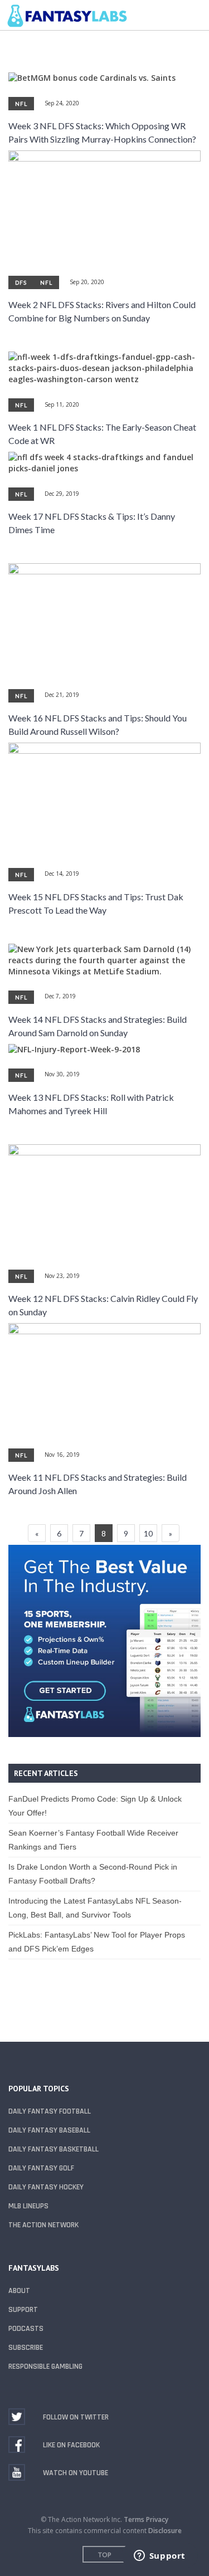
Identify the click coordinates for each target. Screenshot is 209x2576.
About (19, 2291)
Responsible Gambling (45, 2367)
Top (105, 2555)
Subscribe (26, 2348)
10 (148, 1533)
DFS (21, 282)
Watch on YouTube (76, 2473)
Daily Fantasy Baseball (49, 2130)
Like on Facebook (71, 2445)
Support (23, 2310)
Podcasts (26, 2329)
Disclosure (165, 2531)
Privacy (157, 2519)
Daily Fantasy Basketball (54, 2149)
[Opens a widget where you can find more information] (159, 2557)
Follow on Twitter (76, 2417)
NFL (21, 104)
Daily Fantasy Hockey (46, 2187)
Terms (134, 2519)
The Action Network (43, 2225)
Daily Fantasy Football (50, 2111)
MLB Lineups (28, 2206)
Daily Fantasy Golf (41, 2168)
